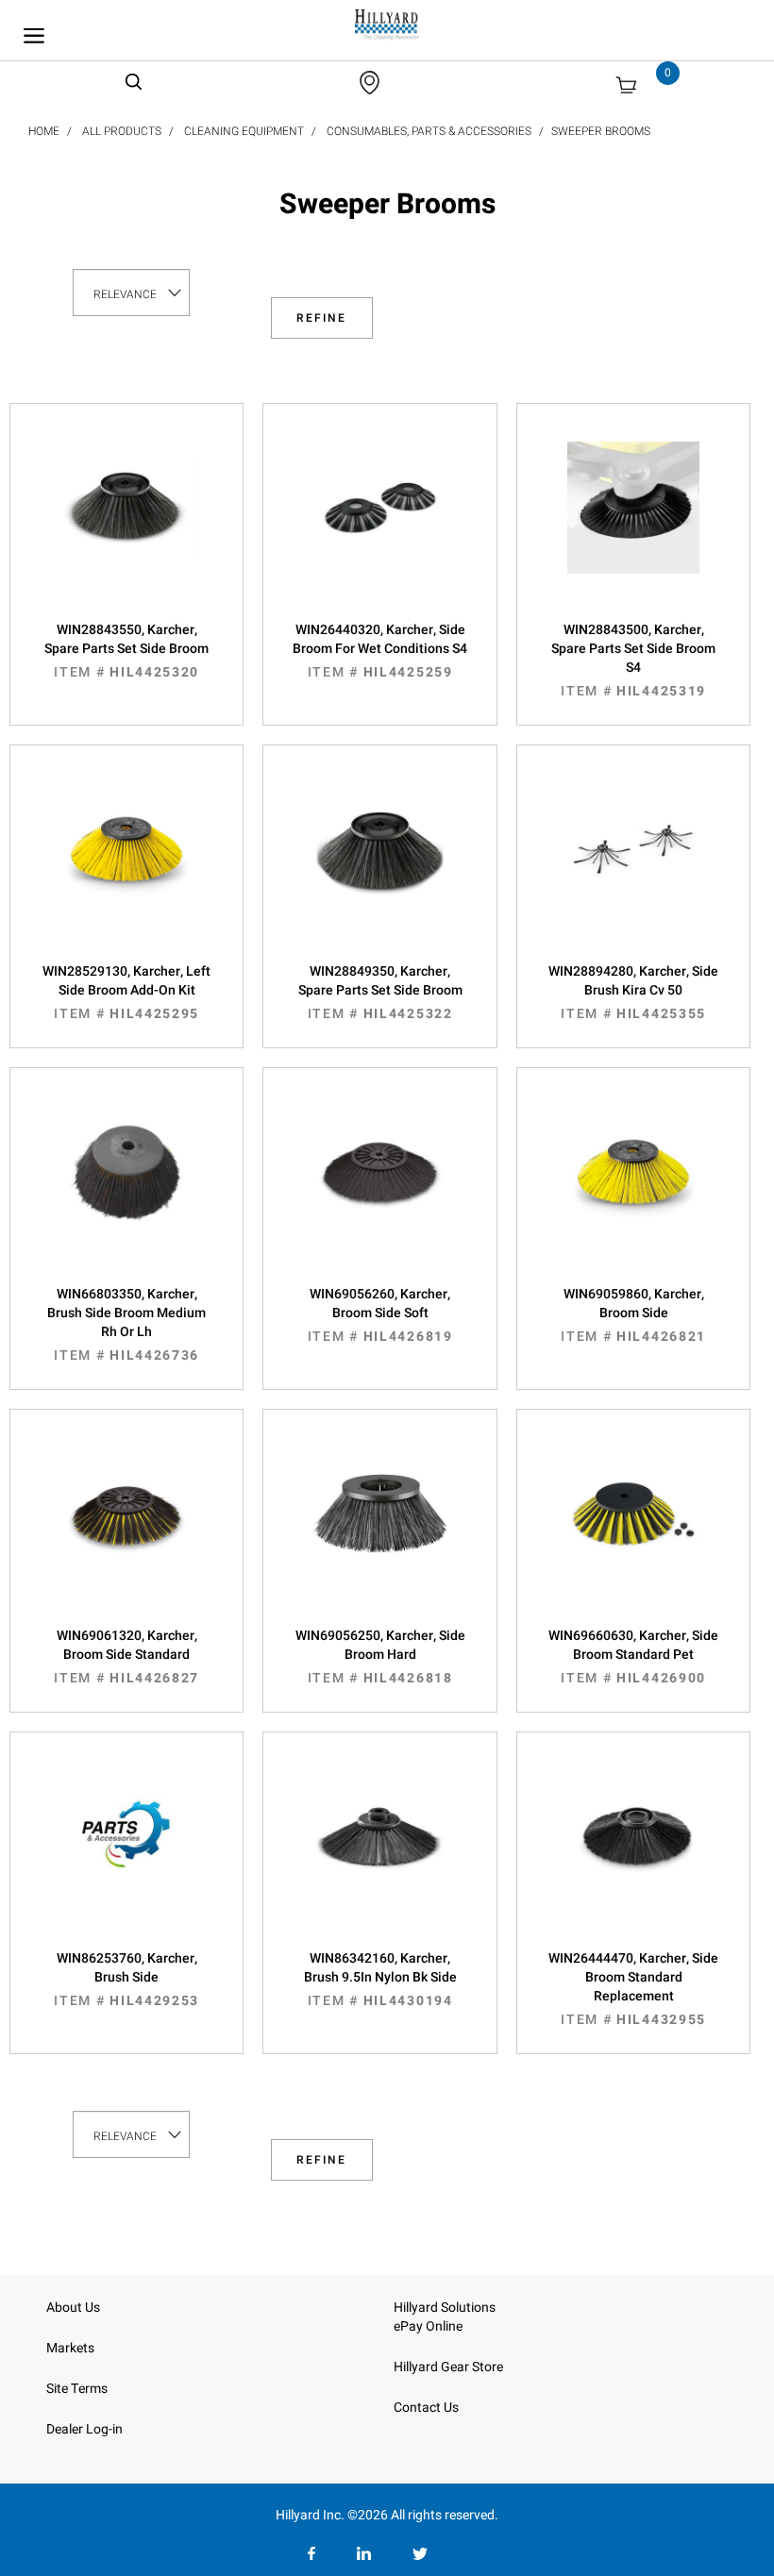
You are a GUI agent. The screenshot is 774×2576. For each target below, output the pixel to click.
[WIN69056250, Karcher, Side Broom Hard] (379, 1532)
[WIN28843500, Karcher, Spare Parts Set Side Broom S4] (633, 527)
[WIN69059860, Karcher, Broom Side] (633, 1191)
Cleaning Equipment (244, 131)
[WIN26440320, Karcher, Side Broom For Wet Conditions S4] (379, 527)
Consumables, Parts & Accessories (429, 131)
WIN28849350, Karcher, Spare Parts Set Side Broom (380, 993)
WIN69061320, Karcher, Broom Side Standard (126, 1657)
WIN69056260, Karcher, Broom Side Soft (380, 1315)
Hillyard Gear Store (448, 2367)
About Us (73, 2308)
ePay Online (428, 2326)
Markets (70, 2348)
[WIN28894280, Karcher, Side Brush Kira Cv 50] (633, 868)
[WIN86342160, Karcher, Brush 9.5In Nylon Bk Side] (379, 1855)
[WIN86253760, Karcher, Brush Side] (126, 1855)
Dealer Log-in (84, 2429)
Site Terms (77, 2389)
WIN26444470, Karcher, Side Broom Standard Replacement (633, 1989)
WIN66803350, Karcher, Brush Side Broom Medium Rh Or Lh (126, 1325)
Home (44, 131)
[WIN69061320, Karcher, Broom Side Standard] (126, 1532)
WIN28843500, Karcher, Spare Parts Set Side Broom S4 (633, 661)
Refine (321, 318)
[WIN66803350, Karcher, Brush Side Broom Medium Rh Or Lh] (126, 1191)
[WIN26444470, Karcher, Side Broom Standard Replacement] (633, 1855)
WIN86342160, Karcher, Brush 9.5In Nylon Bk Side (380, 1980)
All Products (122, 131)
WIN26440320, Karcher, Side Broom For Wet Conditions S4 (380, 651)
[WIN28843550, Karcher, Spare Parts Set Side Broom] (126, 527)
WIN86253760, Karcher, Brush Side (126, 1980)
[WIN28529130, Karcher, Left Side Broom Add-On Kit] (126, 868)
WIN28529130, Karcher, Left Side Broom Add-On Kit (126, 993)
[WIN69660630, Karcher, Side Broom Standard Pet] (633, 1532)
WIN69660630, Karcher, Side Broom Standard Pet (633, 1657)
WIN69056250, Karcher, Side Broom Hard (380, 1657)
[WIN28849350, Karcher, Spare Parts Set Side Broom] (379, 868)
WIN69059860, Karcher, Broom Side (633, 1315)
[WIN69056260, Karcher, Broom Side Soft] (379, 1191)
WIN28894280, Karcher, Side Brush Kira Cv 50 (633, 993)
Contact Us (426, 2408)
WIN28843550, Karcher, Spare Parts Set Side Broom (126, 651)
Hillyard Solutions (445, 2308)
